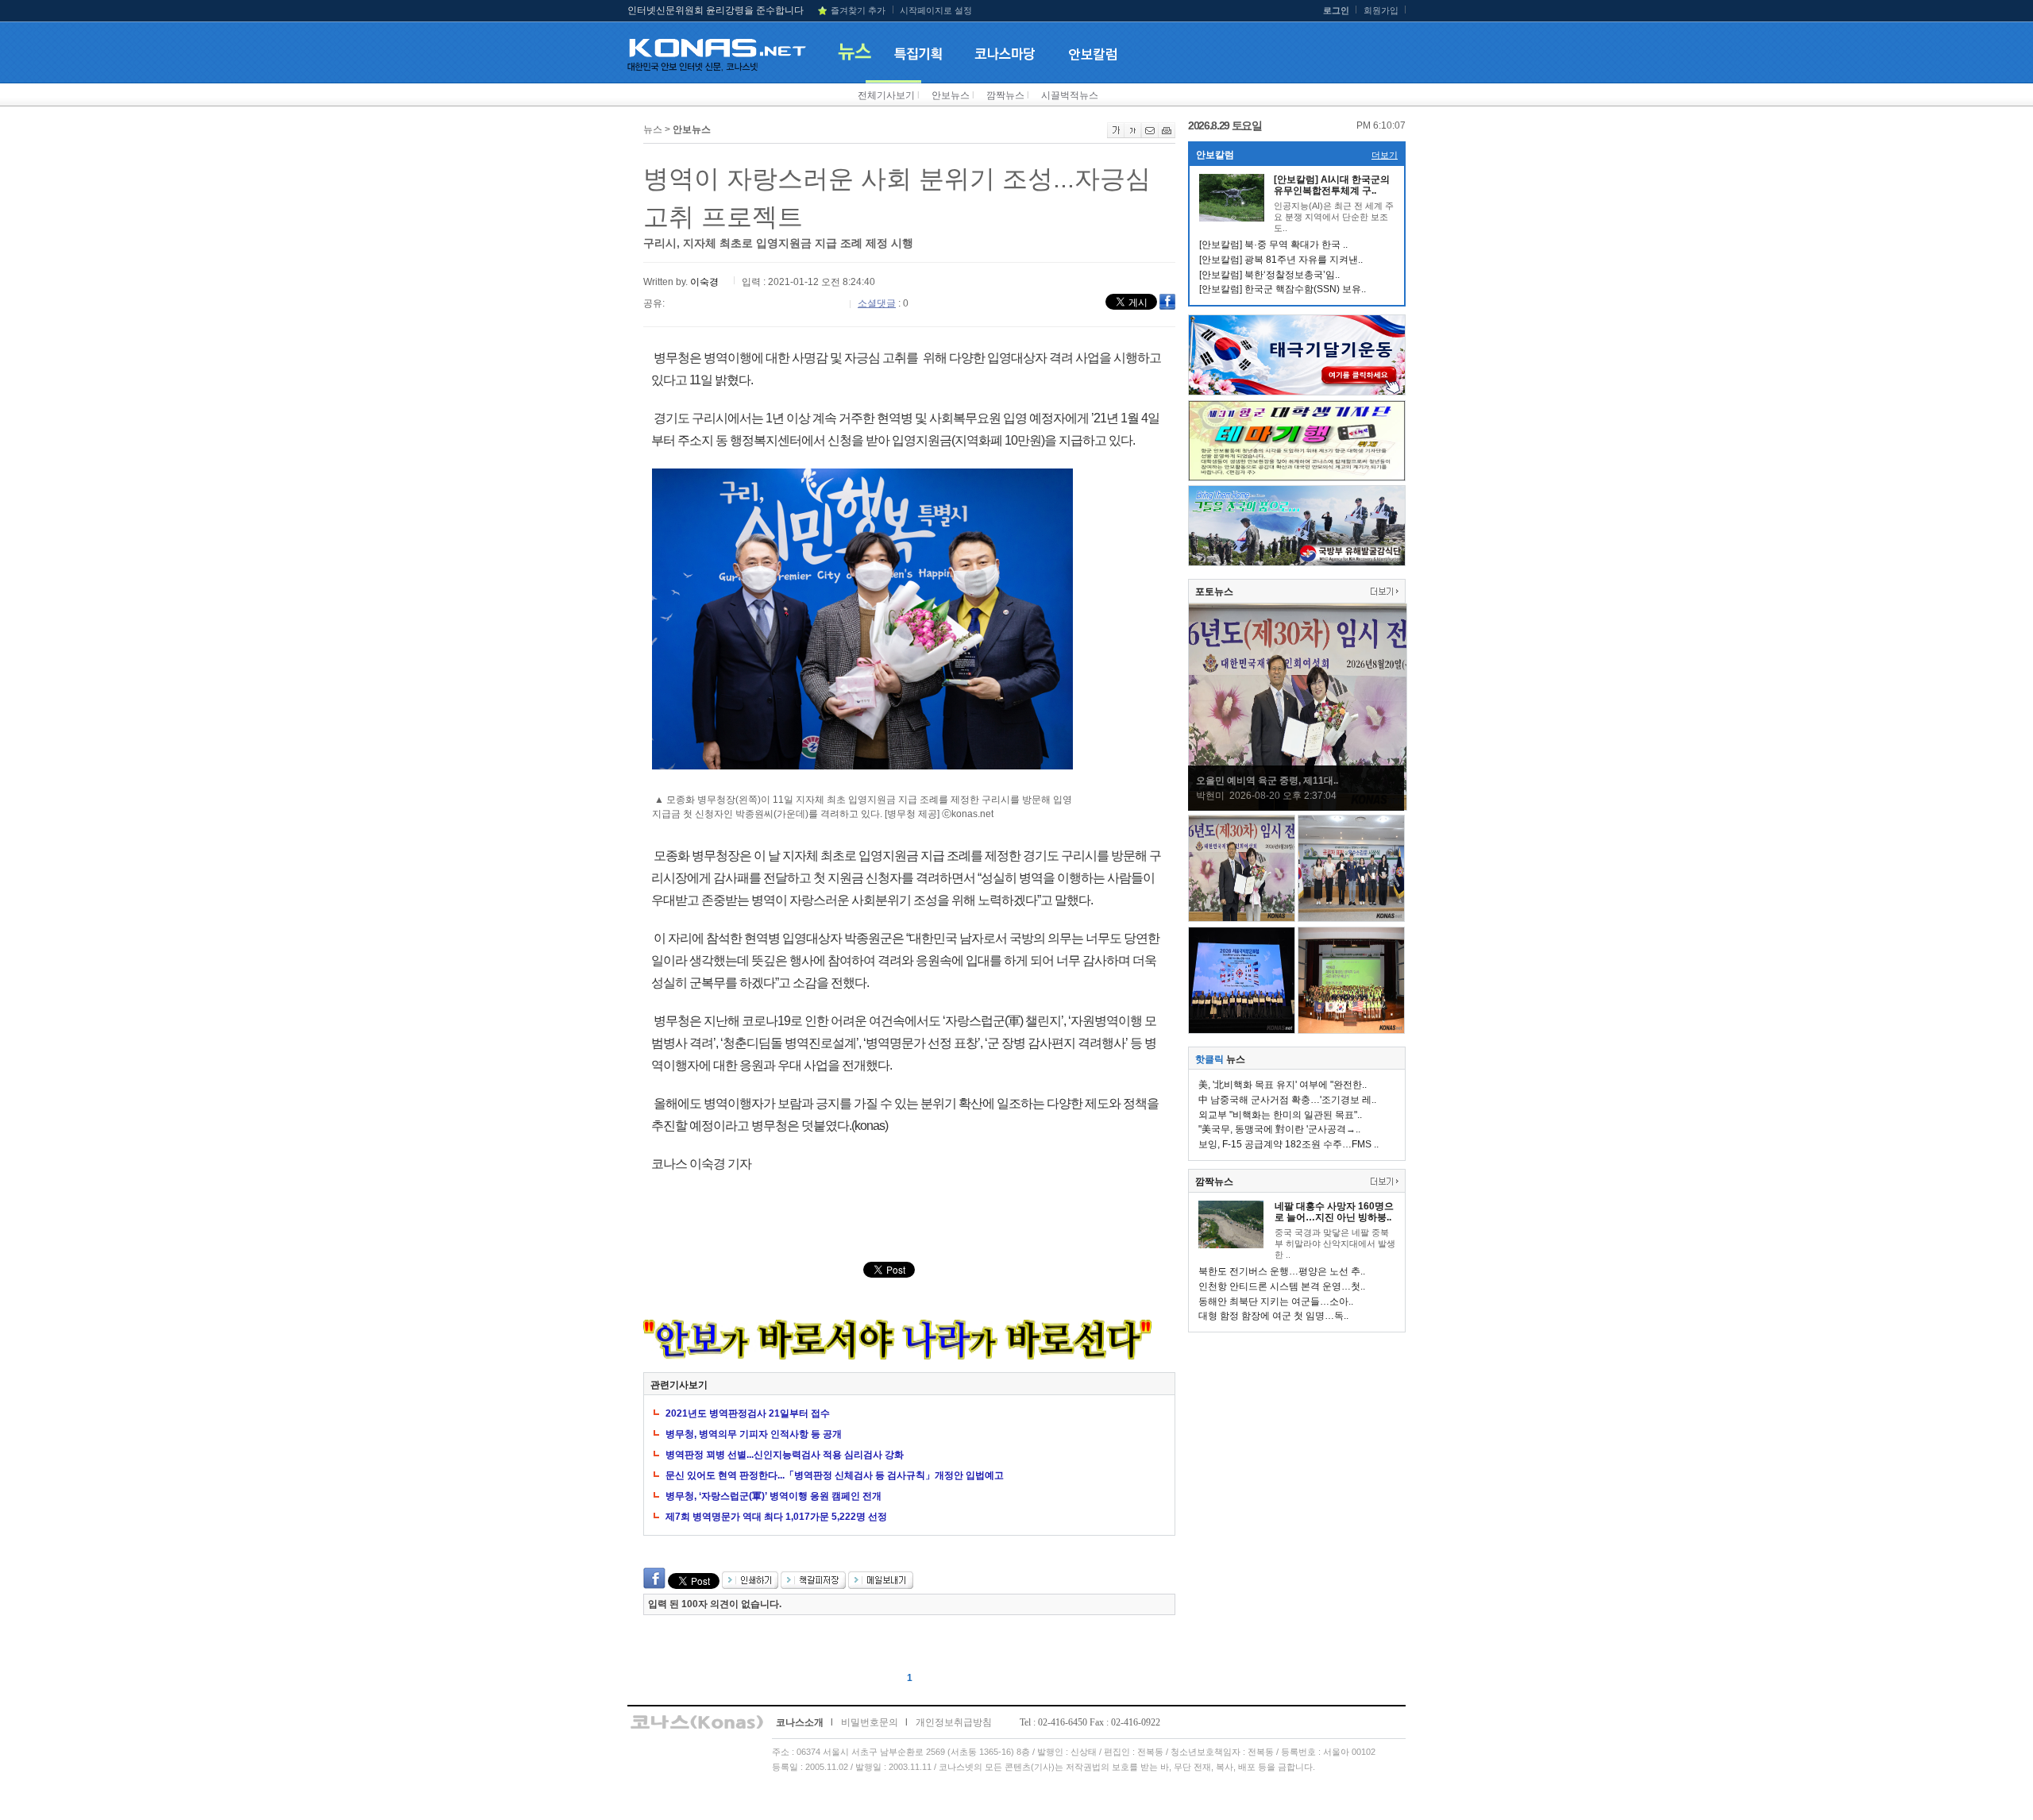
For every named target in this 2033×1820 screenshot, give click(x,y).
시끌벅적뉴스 (1070, 95)
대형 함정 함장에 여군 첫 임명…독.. (1273, 1316)
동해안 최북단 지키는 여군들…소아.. (1276, 1301)
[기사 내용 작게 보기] (1133, 135)
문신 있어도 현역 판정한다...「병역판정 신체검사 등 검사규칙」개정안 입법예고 (835, 1475)
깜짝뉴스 (1005, 95)
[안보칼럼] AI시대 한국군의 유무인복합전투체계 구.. (1332, 185)
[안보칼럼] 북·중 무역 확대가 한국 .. (1273, 245)
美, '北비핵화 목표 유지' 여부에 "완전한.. (1283, 1085)
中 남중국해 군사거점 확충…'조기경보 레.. (1287, 1100)
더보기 (1385, 155)
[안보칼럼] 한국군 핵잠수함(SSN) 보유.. (1283, 289)
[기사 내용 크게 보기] (1116, 135)
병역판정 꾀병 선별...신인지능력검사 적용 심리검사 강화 (785, 1455)
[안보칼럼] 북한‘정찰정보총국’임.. (1269, 275)
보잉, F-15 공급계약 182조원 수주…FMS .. (1288, 1144)
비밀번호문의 (870, 1722)
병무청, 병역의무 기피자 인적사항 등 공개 (754, 1434)
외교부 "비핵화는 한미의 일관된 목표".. (1280, 1115)
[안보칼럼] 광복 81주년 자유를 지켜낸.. (1281, 260)
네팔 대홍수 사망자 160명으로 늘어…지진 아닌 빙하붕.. (1334, 1212)
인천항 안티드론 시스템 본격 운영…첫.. (1282, 1286)
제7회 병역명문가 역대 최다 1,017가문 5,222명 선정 (776, 1517)
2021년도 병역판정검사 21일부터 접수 (748, 1413)
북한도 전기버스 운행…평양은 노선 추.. (1282, 1271)
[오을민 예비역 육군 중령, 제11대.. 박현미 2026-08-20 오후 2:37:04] (1298, 808)
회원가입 (1381, 10)
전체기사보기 (886, 95)
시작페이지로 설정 (936, 10)
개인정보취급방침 (954, 1722)
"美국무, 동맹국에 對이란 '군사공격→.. (1279, 1129)
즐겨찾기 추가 (858, 10)
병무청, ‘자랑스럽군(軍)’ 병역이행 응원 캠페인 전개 (773, 1496)
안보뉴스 (951, 95)
